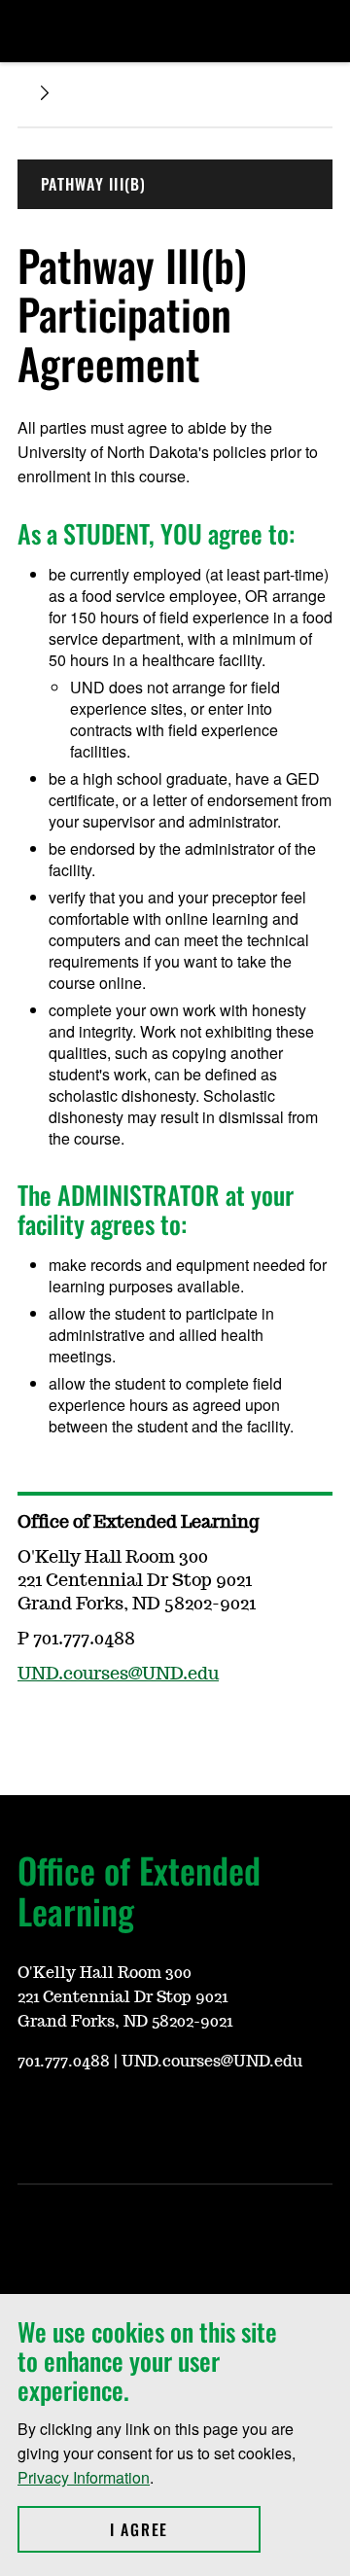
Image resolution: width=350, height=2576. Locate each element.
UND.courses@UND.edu (118, 1675)
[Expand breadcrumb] (45, 93)
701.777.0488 (64, 2062)
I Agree (185, 2529)
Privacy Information (84, 2477)
